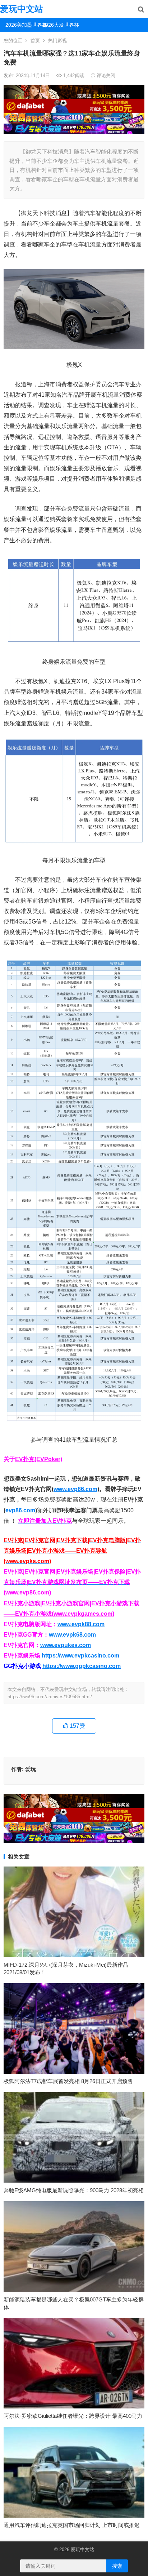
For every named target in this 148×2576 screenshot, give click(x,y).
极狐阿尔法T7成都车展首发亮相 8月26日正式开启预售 (68, 2081)
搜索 (117, 2566)
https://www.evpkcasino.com (80, 1656)
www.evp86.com (75, 1489)
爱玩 (31, 1769)
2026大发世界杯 (58, 25)
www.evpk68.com (72, 1635)
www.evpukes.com (66, 1645)
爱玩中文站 (22, 9)
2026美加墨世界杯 (21, 25)
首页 (35, 41)
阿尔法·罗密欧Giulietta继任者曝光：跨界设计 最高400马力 (73, 2416)
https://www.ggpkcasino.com (82, 1666)
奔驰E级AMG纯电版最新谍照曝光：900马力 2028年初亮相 (74, 2190)
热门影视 (57, 41)
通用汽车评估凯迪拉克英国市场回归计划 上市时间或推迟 (72, 2525)
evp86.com (20, 1510)
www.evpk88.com (81, 1624)
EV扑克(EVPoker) (39, 1459)
